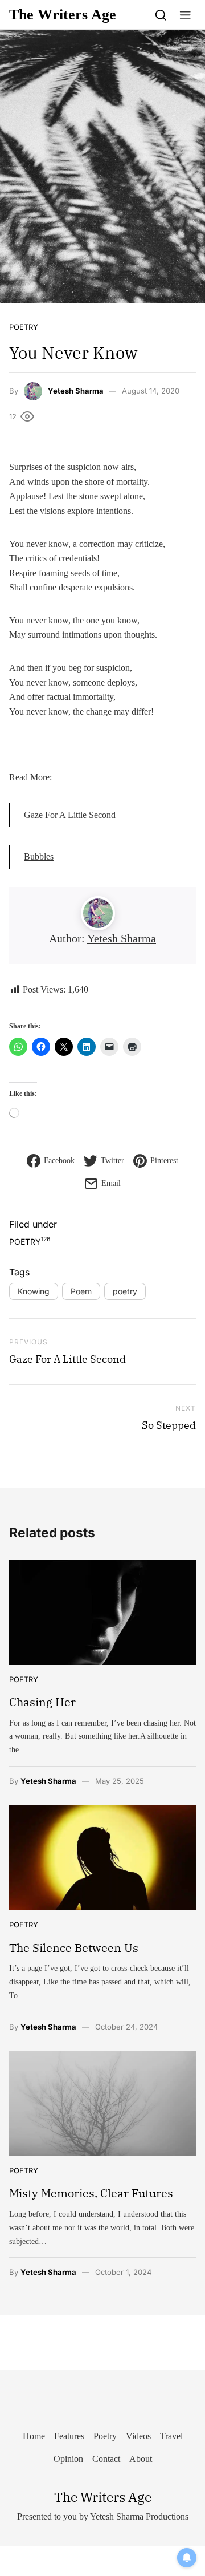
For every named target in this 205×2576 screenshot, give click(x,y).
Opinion (68, 2459)
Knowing (34, 1291)
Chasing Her (42, 1702)
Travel (171, 2436)
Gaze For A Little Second (70, 815)
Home (34, 2436)
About (141, 2459)
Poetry (24, 327)
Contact (106, 2459)
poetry (125, 1291)
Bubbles (39, 856)
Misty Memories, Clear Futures (91, 2193)
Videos (138, 2436)
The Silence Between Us (74, 1948)
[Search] (161, 15)
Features (69, 2436)
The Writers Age (63, 15)
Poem (81, 1291)
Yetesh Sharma (76, 391)
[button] (185, 15)
